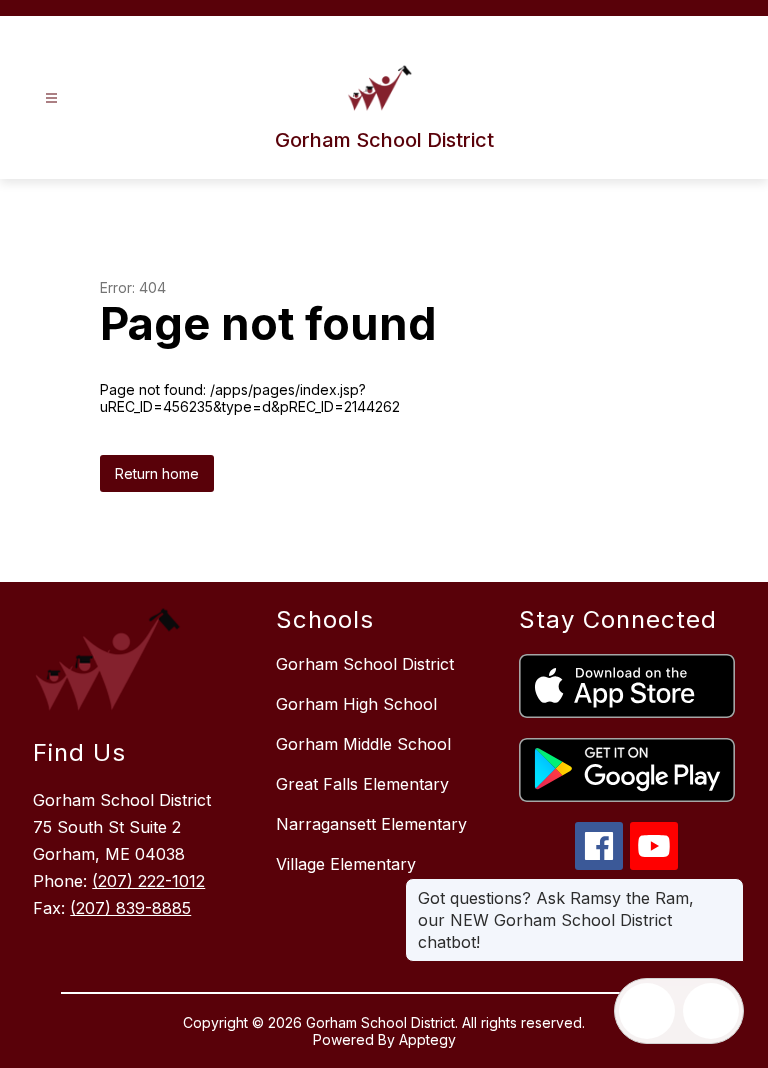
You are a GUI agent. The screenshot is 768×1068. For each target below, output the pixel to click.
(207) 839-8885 (130, 908)
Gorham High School (356, 704)
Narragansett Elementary (371, 824)
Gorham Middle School (363, 744)
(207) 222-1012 (148, 881)
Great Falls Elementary (362, 784)
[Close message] (728, 888)
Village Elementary (346, 864)
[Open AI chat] (711, 1011)
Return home (157, 473)
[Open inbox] (647, 1011)
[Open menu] (51, 98)
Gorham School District (365, 664)
